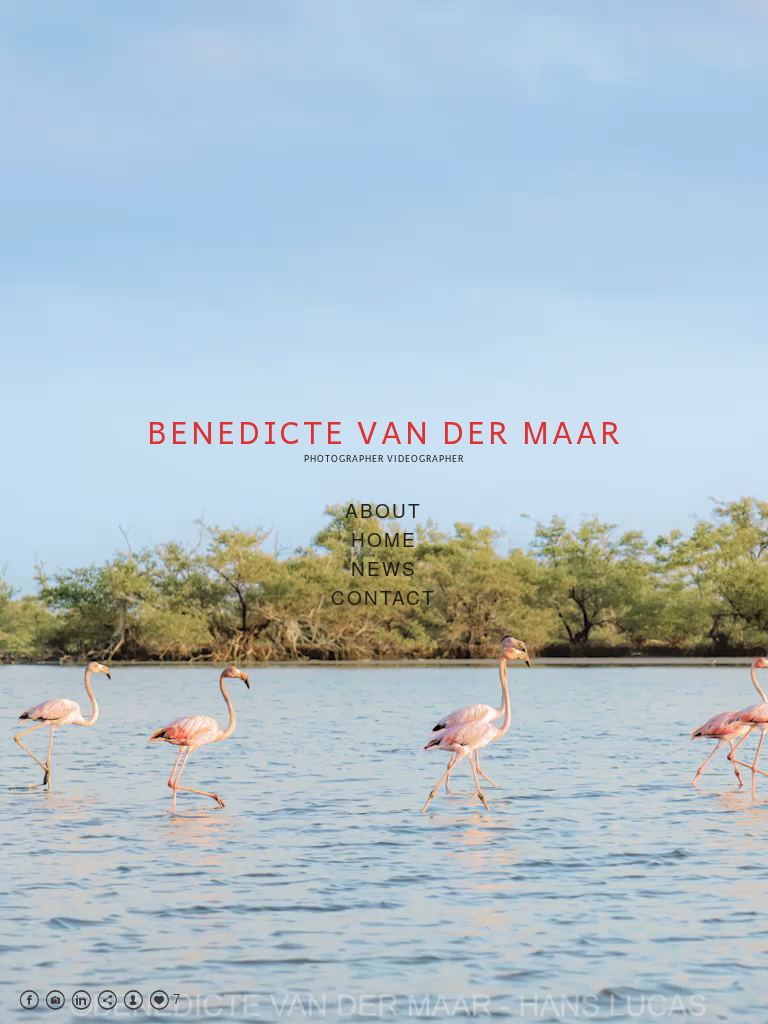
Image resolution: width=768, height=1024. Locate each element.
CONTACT (383, 596)
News (384, 567)
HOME (384, 538)
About (383, 509)
